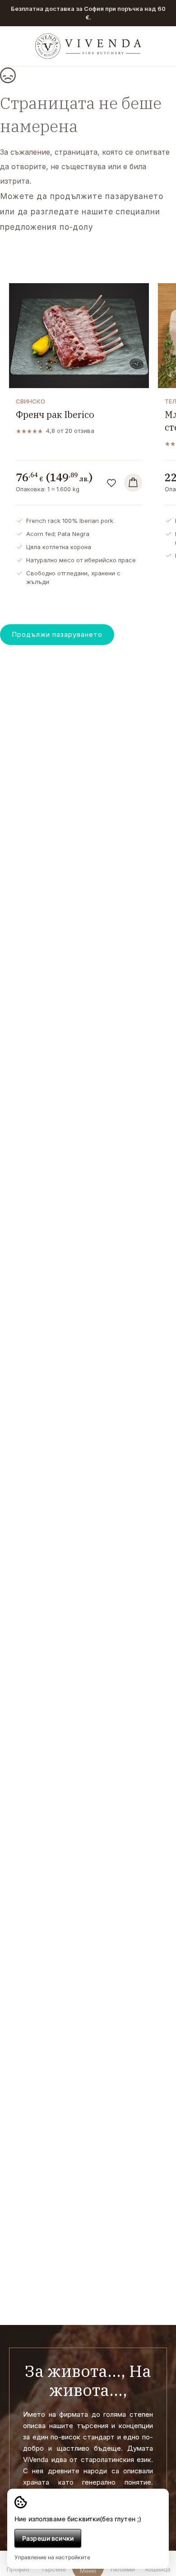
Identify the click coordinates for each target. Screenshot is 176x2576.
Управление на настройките (52, 2557)
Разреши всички (48, 2538)
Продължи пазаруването (57, 634)
